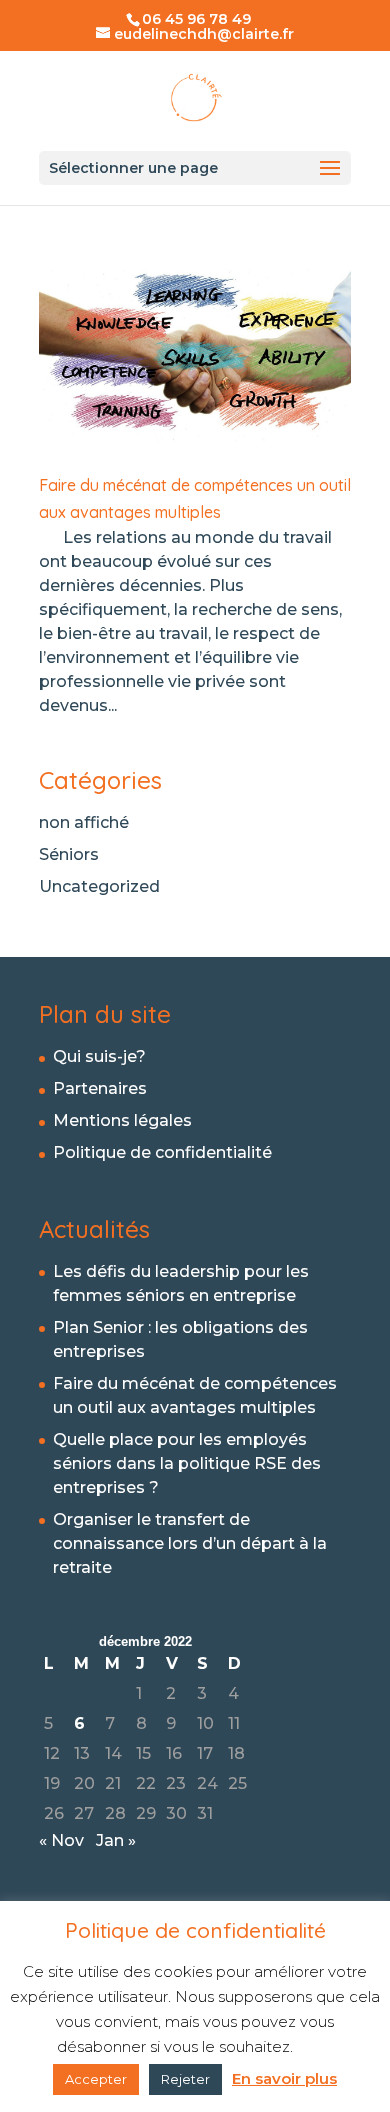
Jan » (116, 1840)
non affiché (84, 822)
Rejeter (185, 2079)
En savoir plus (284, 2078)
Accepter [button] (96, 2079)
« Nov (61, 1840)
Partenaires (100, 1088)
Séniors (69, 854)
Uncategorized (99, 886)
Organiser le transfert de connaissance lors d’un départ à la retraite (190, 1543)
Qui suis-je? (99, 1056)
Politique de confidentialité (162, 1152)
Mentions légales (122, 1120)
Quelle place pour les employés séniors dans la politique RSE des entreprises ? (187, 1463)
